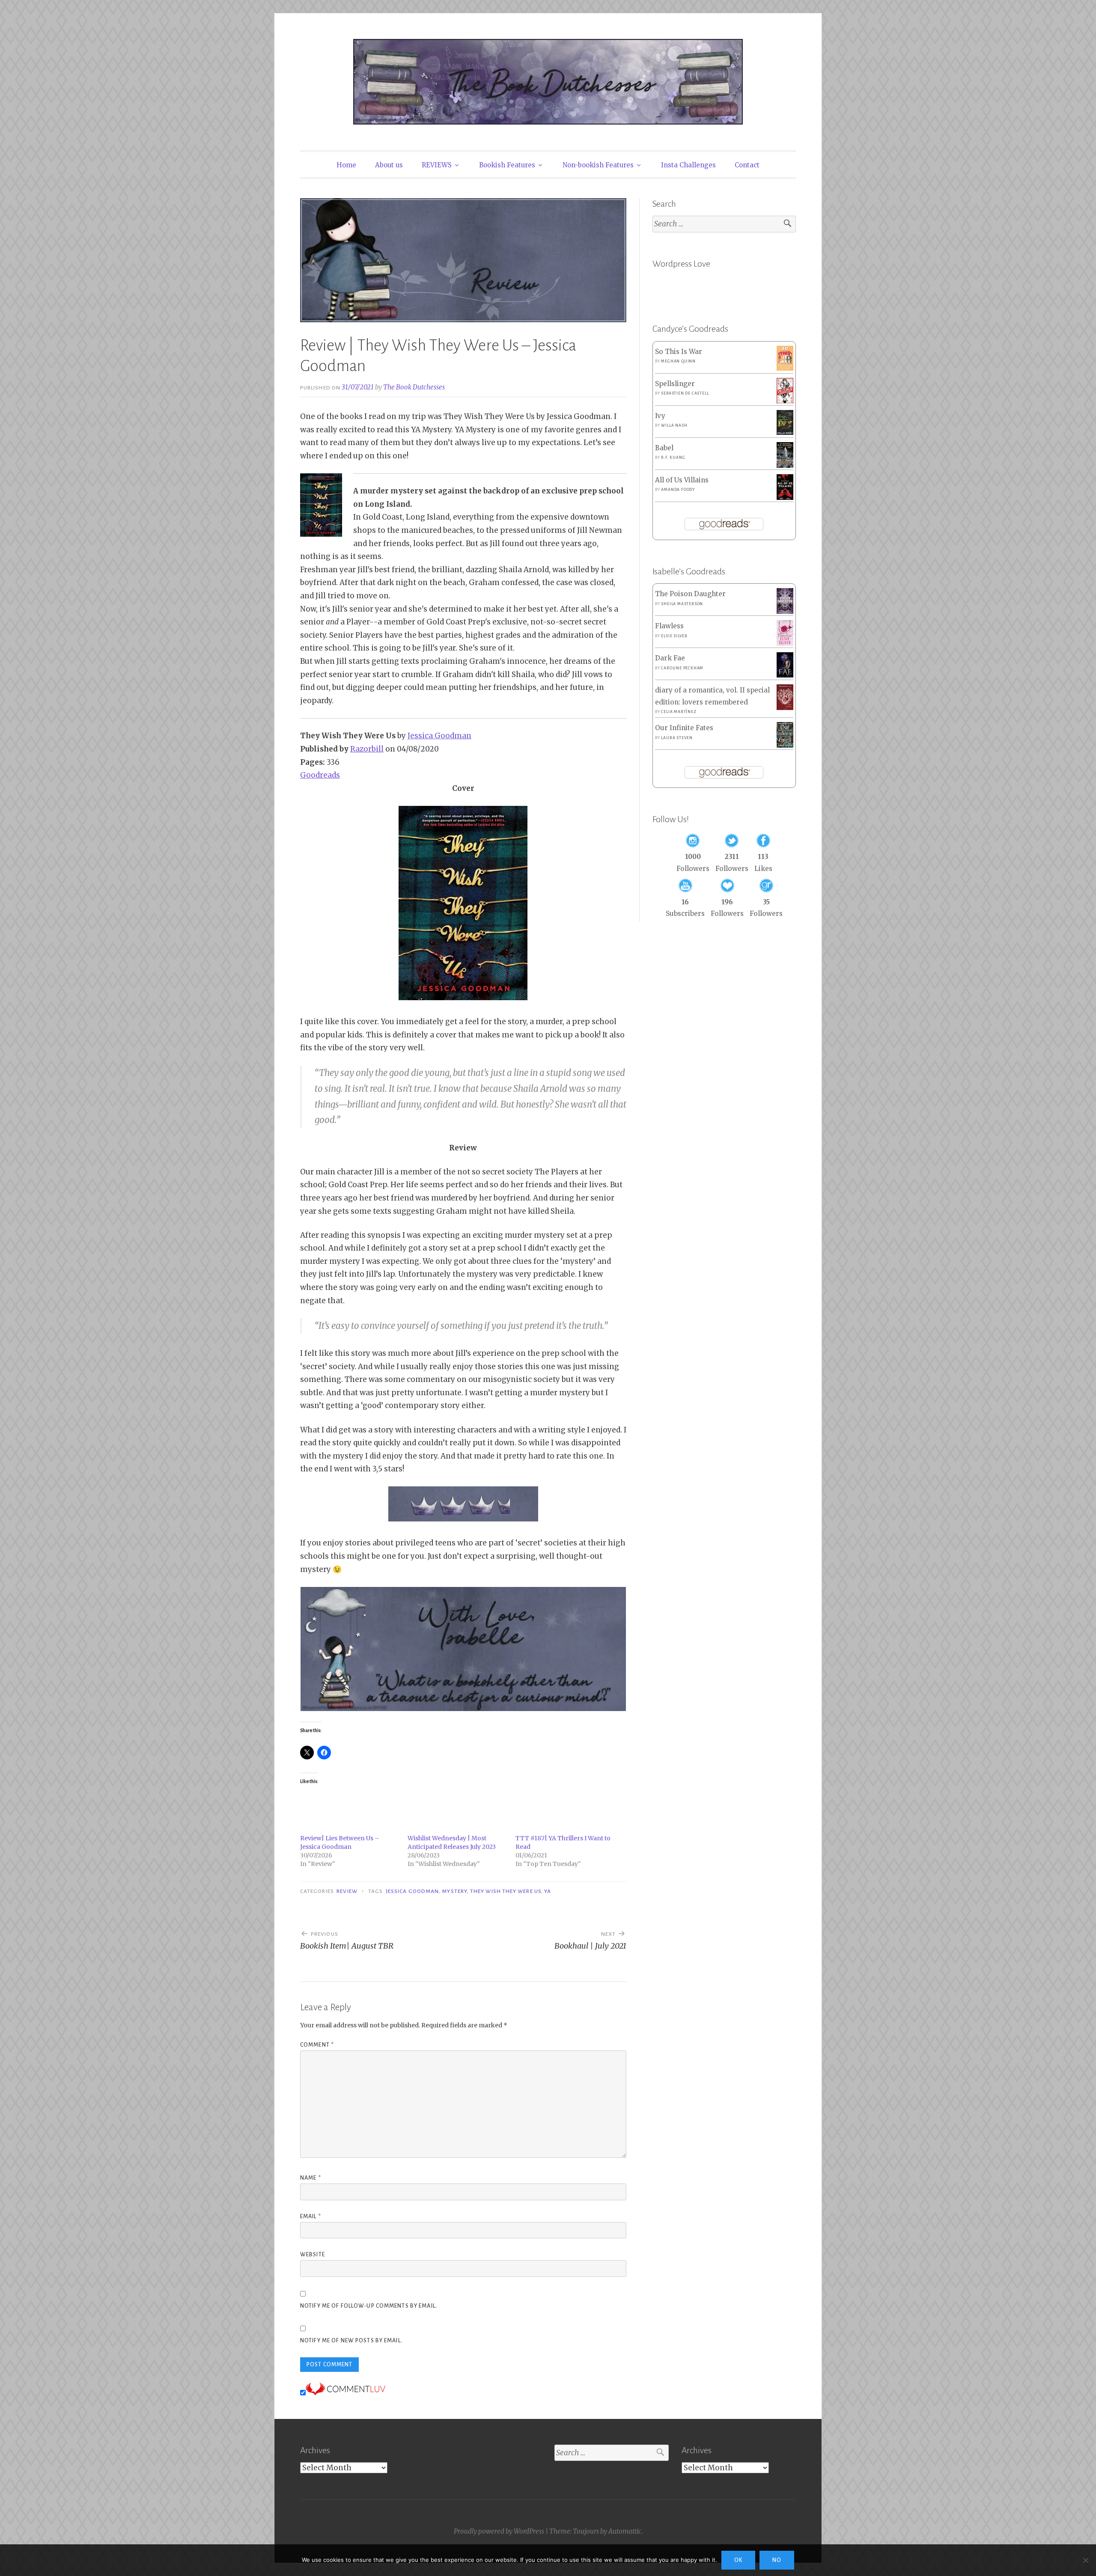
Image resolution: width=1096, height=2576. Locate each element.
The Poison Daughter (690, 594)
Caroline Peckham (682, 668)
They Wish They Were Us (506, 1891)
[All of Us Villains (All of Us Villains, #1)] (785, 498)
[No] (1085, 2560)
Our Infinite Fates (684, 728)
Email (311, 2216)
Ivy (660, 416)
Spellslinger (675, 384)
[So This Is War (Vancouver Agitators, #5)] (785, 368)
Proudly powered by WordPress (499, 2531)
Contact (747, 165)
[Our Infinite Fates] (785, 745)
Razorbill (367, 749)
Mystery (454, 1891)
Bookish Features (507, 165)
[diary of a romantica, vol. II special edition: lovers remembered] (785, 708)
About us (389, 165)
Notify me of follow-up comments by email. (369, 2306)
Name (311, 2178)
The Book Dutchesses (414, 387)
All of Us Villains (682, 480)
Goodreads (320, 775)
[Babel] (785, 465)
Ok (738, 2560)
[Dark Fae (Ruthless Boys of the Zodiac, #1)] (785, 675)
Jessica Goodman (439, 736)
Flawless (669, 626)
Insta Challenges (688, 165)
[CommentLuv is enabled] (345, 2393)
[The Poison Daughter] (785, 611)
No (777, 2560)
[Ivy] (785, 432)
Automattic (625, 2531)
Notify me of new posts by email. (351, 2341)
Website (313, 2255)
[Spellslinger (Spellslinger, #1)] (785, 402)
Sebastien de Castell (685, 393)
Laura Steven (677, 738)
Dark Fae (670, 658)
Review (347, 1891)
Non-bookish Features (598, 165)
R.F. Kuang (673, 458)
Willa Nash (674, 425)
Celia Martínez (679, 712)
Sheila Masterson (682, 604)
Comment (317, 2045)
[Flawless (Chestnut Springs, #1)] (785, 643)
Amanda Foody (678, 490)
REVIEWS (437, 165)
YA (548, 1891)
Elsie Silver (674, 636)
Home (346, 165)
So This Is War (679, 352)
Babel (664, 448)
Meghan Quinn (678, 361)
